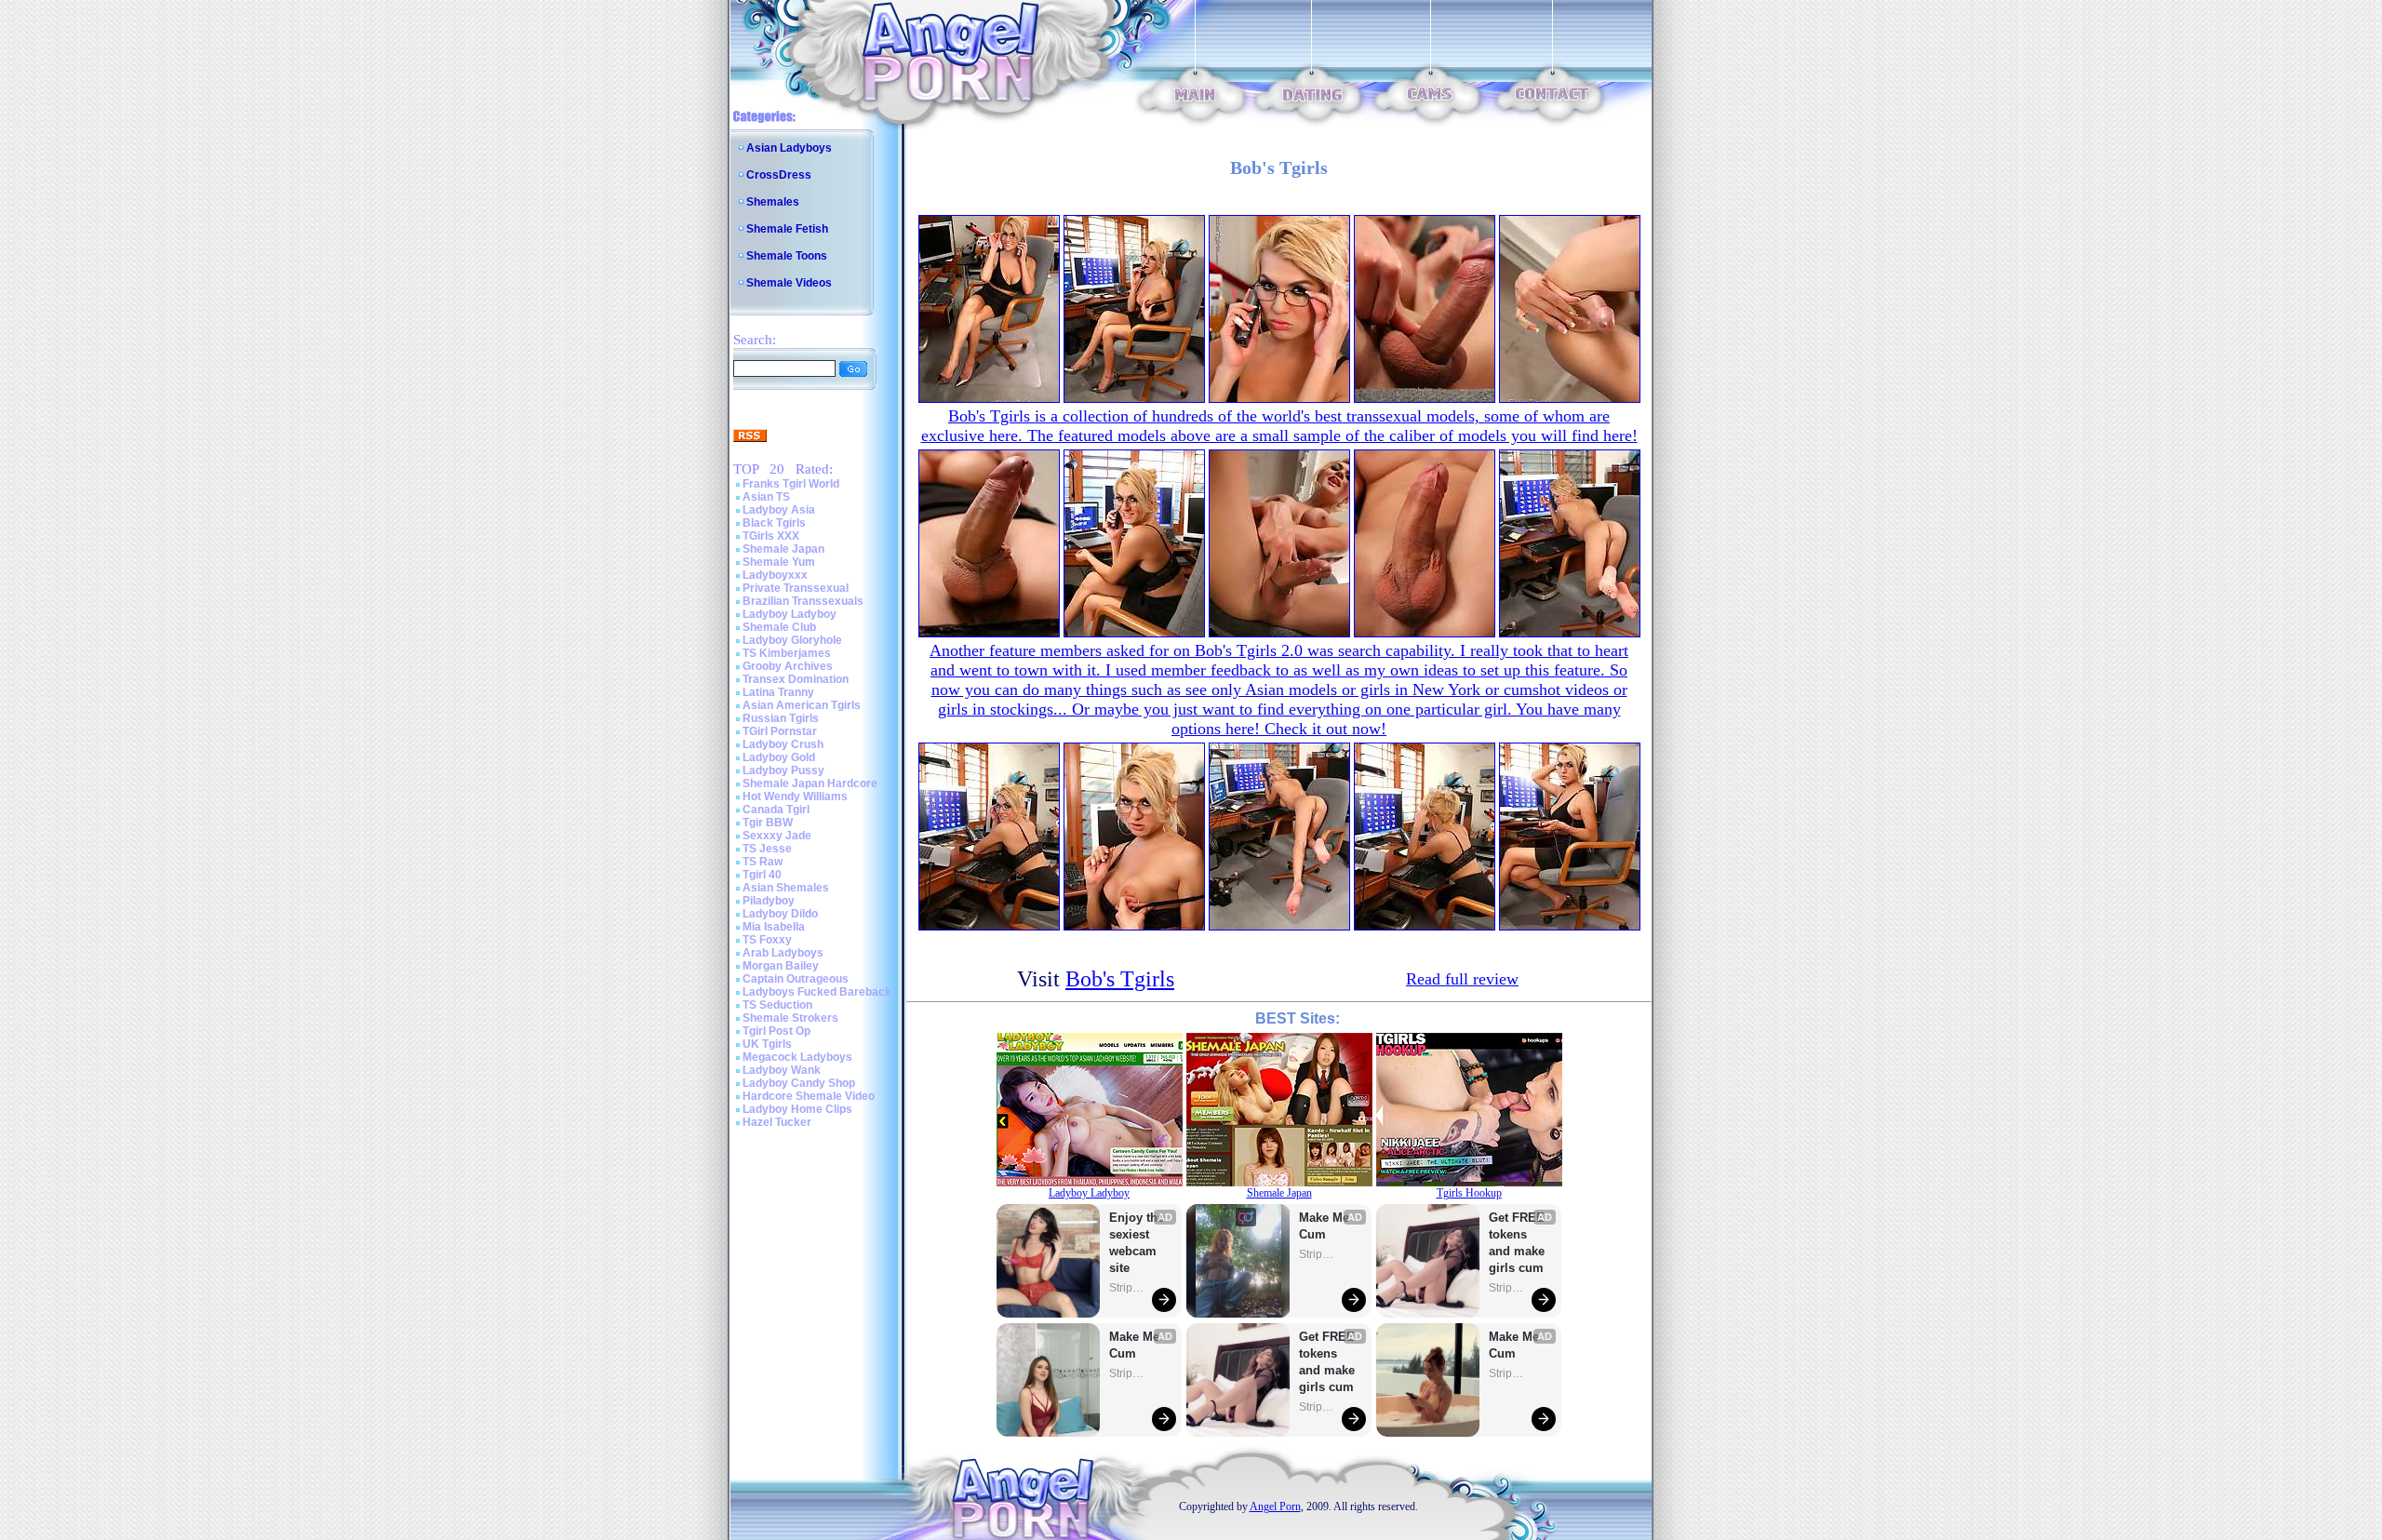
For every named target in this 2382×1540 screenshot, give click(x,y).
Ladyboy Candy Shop (799, 1083)
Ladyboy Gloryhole (792, 640)
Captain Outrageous (796, 979)
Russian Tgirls (781, 718)
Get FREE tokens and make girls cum (1327, 1362)
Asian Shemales (786, 888)
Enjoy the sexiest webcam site (1137, 1243)
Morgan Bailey (781, 966)
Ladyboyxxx (775, 575)
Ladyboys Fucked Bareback (817, 992)
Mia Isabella (774, 927)
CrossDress (779, 175)
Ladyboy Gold (779, 757)
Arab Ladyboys (783, 953)
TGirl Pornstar (780, 731)
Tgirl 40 (762, 875)
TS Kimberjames (787, 653)
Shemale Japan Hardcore (810, 783)
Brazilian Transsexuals (803, 601)
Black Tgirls (774, 523)
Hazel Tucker (777, 1122)
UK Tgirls (767, 1044)
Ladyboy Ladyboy (790, 614)
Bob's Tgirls (1120, 979)
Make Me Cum (1136, 1345)
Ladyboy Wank (782, 1070)
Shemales (773, 202)
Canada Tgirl (776, 810)
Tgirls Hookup (1469, 1193)
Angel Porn (1275, 1507)
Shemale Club (779, 627)
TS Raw (763, 862)
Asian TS (766, 497)
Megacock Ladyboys (797, 1057)
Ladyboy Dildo (780, 914)
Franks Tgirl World (791, 484)
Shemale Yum (779, 562)
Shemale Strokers (790, 1018)
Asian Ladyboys (789, 148)
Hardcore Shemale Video (809, 1096)
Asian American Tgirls (802, 705)
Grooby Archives (788, 666)
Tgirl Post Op (776, 1031)
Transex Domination (796, 679)
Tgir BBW (768, 823)
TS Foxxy (767, 940)
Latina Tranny (778, 692)
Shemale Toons (787, 256)
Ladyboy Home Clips (797, 1109)
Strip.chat (1128, 1288)
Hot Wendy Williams (795, 797)
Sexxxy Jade (777, 836)
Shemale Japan (783, 549)
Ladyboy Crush (783, 744)
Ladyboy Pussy (783, 770)
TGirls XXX (771, 536)
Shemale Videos (789, 283)
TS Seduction (777, 1005)
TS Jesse (767, 849)
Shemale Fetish (787, 229)
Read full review (1462, 979)
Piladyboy (769, 901)
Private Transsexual (796, 588)
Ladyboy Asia (779, 510)
